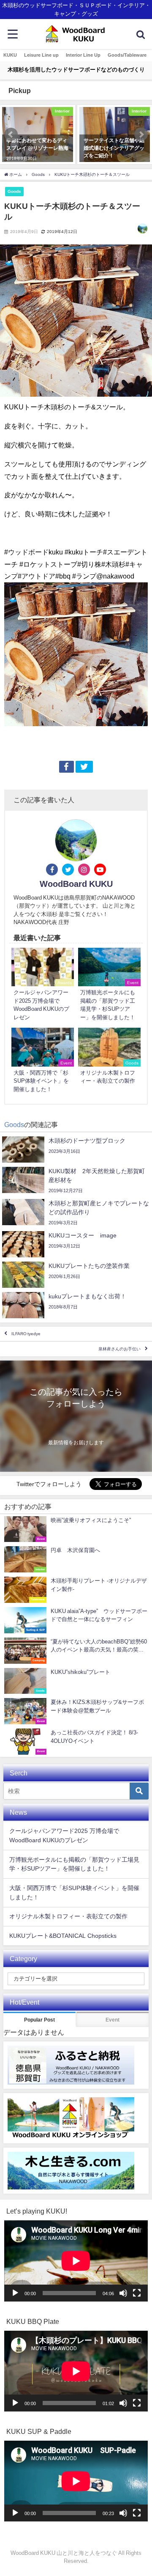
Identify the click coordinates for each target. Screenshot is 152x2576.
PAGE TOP (141, 2491)
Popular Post (39, 2020)
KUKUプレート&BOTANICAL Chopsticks (63, 1936)
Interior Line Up (83, 55)
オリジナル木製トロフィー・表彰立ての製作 (68, 1916)
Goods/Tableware (127, 55)
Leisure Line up (41, 55)
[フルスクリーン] (137, 2293)
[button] (11, 134)
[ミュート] (123, 2293)
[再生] (15, 2293)
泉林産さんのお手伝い (119, 1349)
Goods (14, 191)
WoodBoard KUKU (76, 884)
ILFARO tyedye (26, 1334)
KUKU (10, 55)
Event (113, 2020)
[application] (76, 2261)
